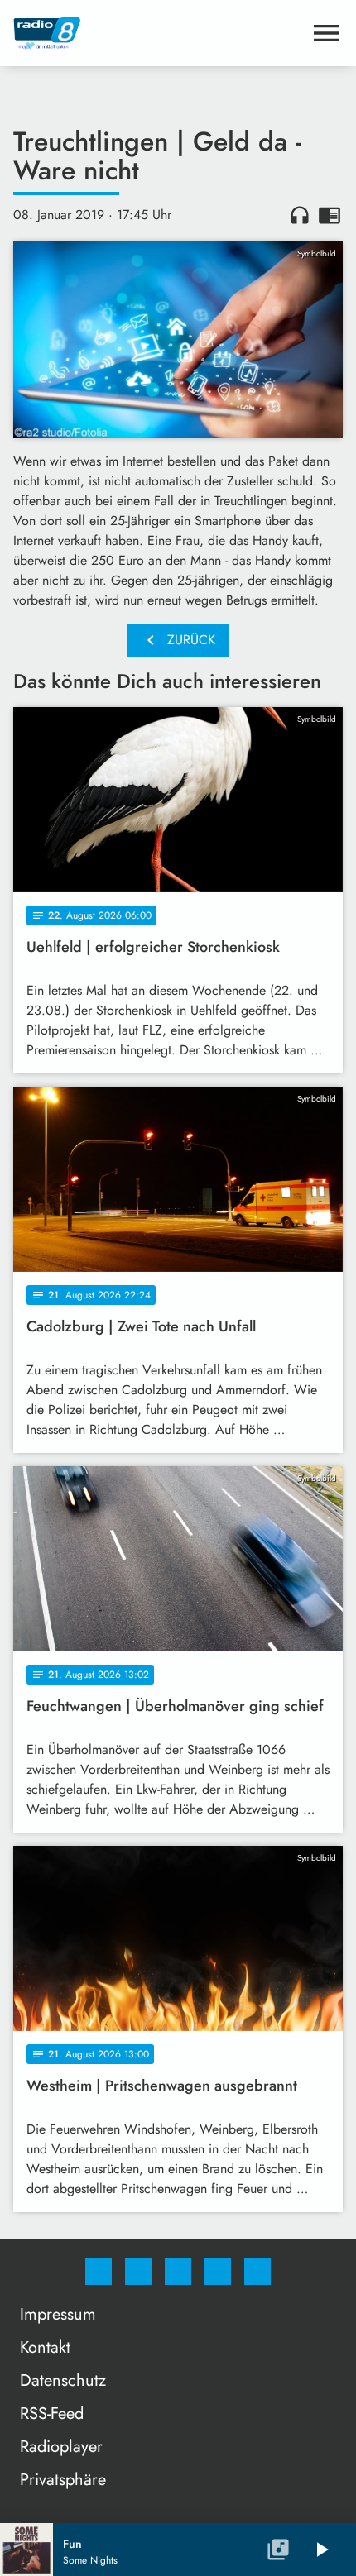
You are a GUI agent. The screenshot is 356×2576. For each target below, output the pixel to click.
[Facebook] (99, 2272)
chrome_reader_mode (330, 215)
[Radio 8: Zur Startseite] (158, 33)
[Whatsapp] (178, 2272)
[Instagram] (138, 2272)
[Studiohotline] (218, 2272)
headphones (300, 215)
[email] (257, 2272)
